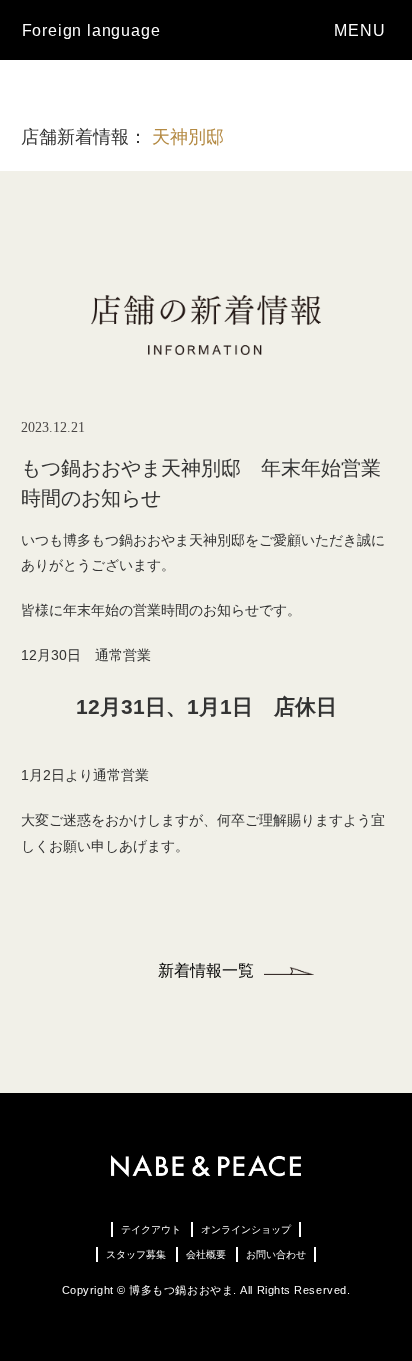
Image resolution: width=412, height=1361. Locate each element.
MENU (362, 30)
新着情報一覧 (206, 970)
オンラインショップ (246, 1229)
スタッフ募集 (136, 1254)
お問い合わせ (276, 1254)
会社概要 (206, 1254)
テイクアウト (151, 1229)
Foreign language (91, 30)
